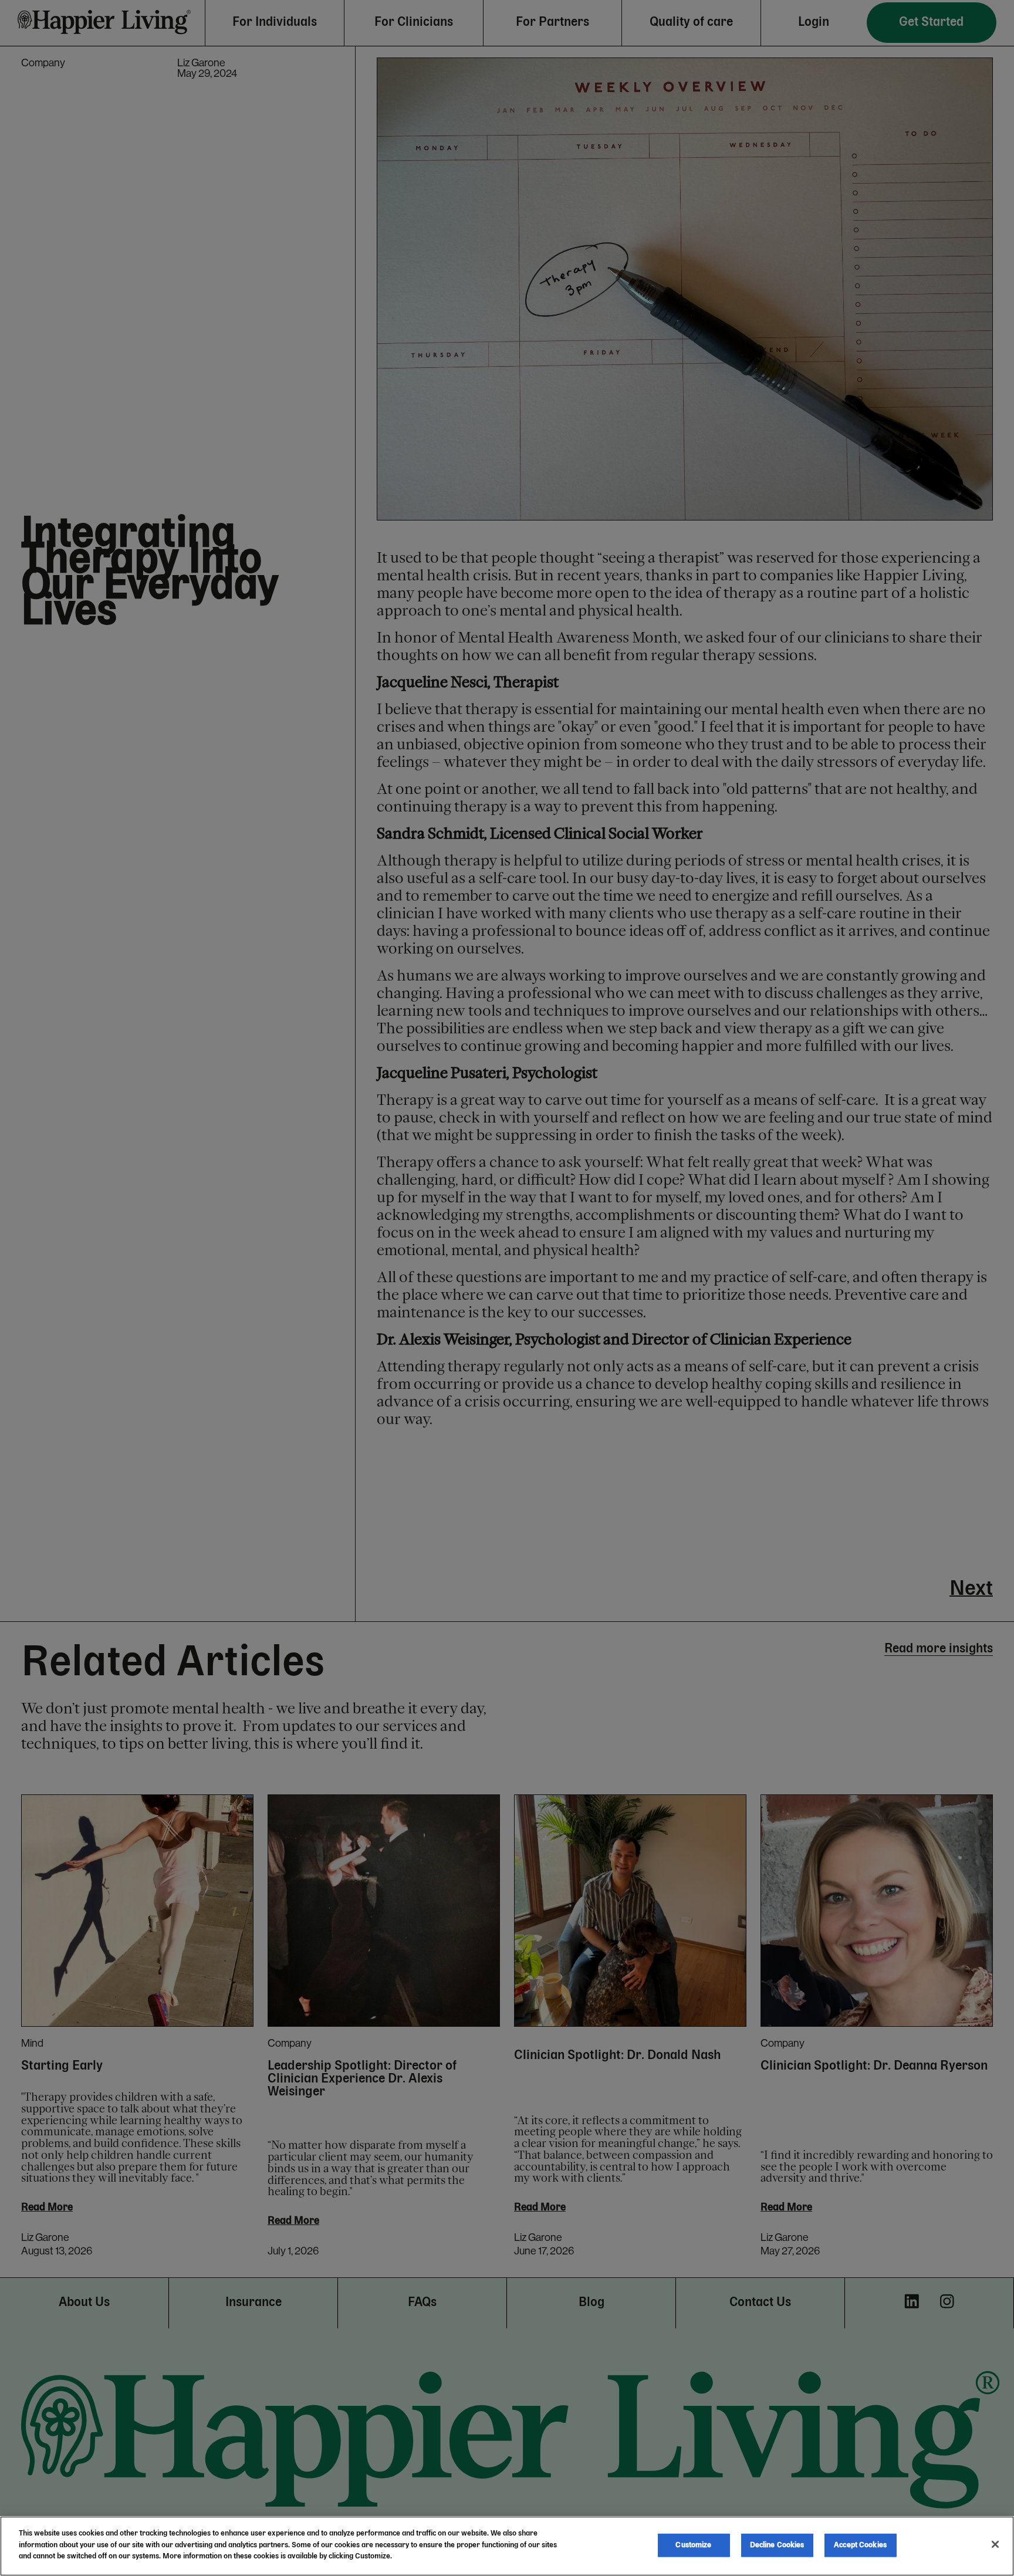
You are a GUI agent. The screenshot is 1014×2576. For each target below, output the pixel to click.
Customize (693, 2545)
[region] (507, 2546)
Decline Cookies (777, 2545)
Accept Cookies (860, 2545)
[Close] (995, 2544)
